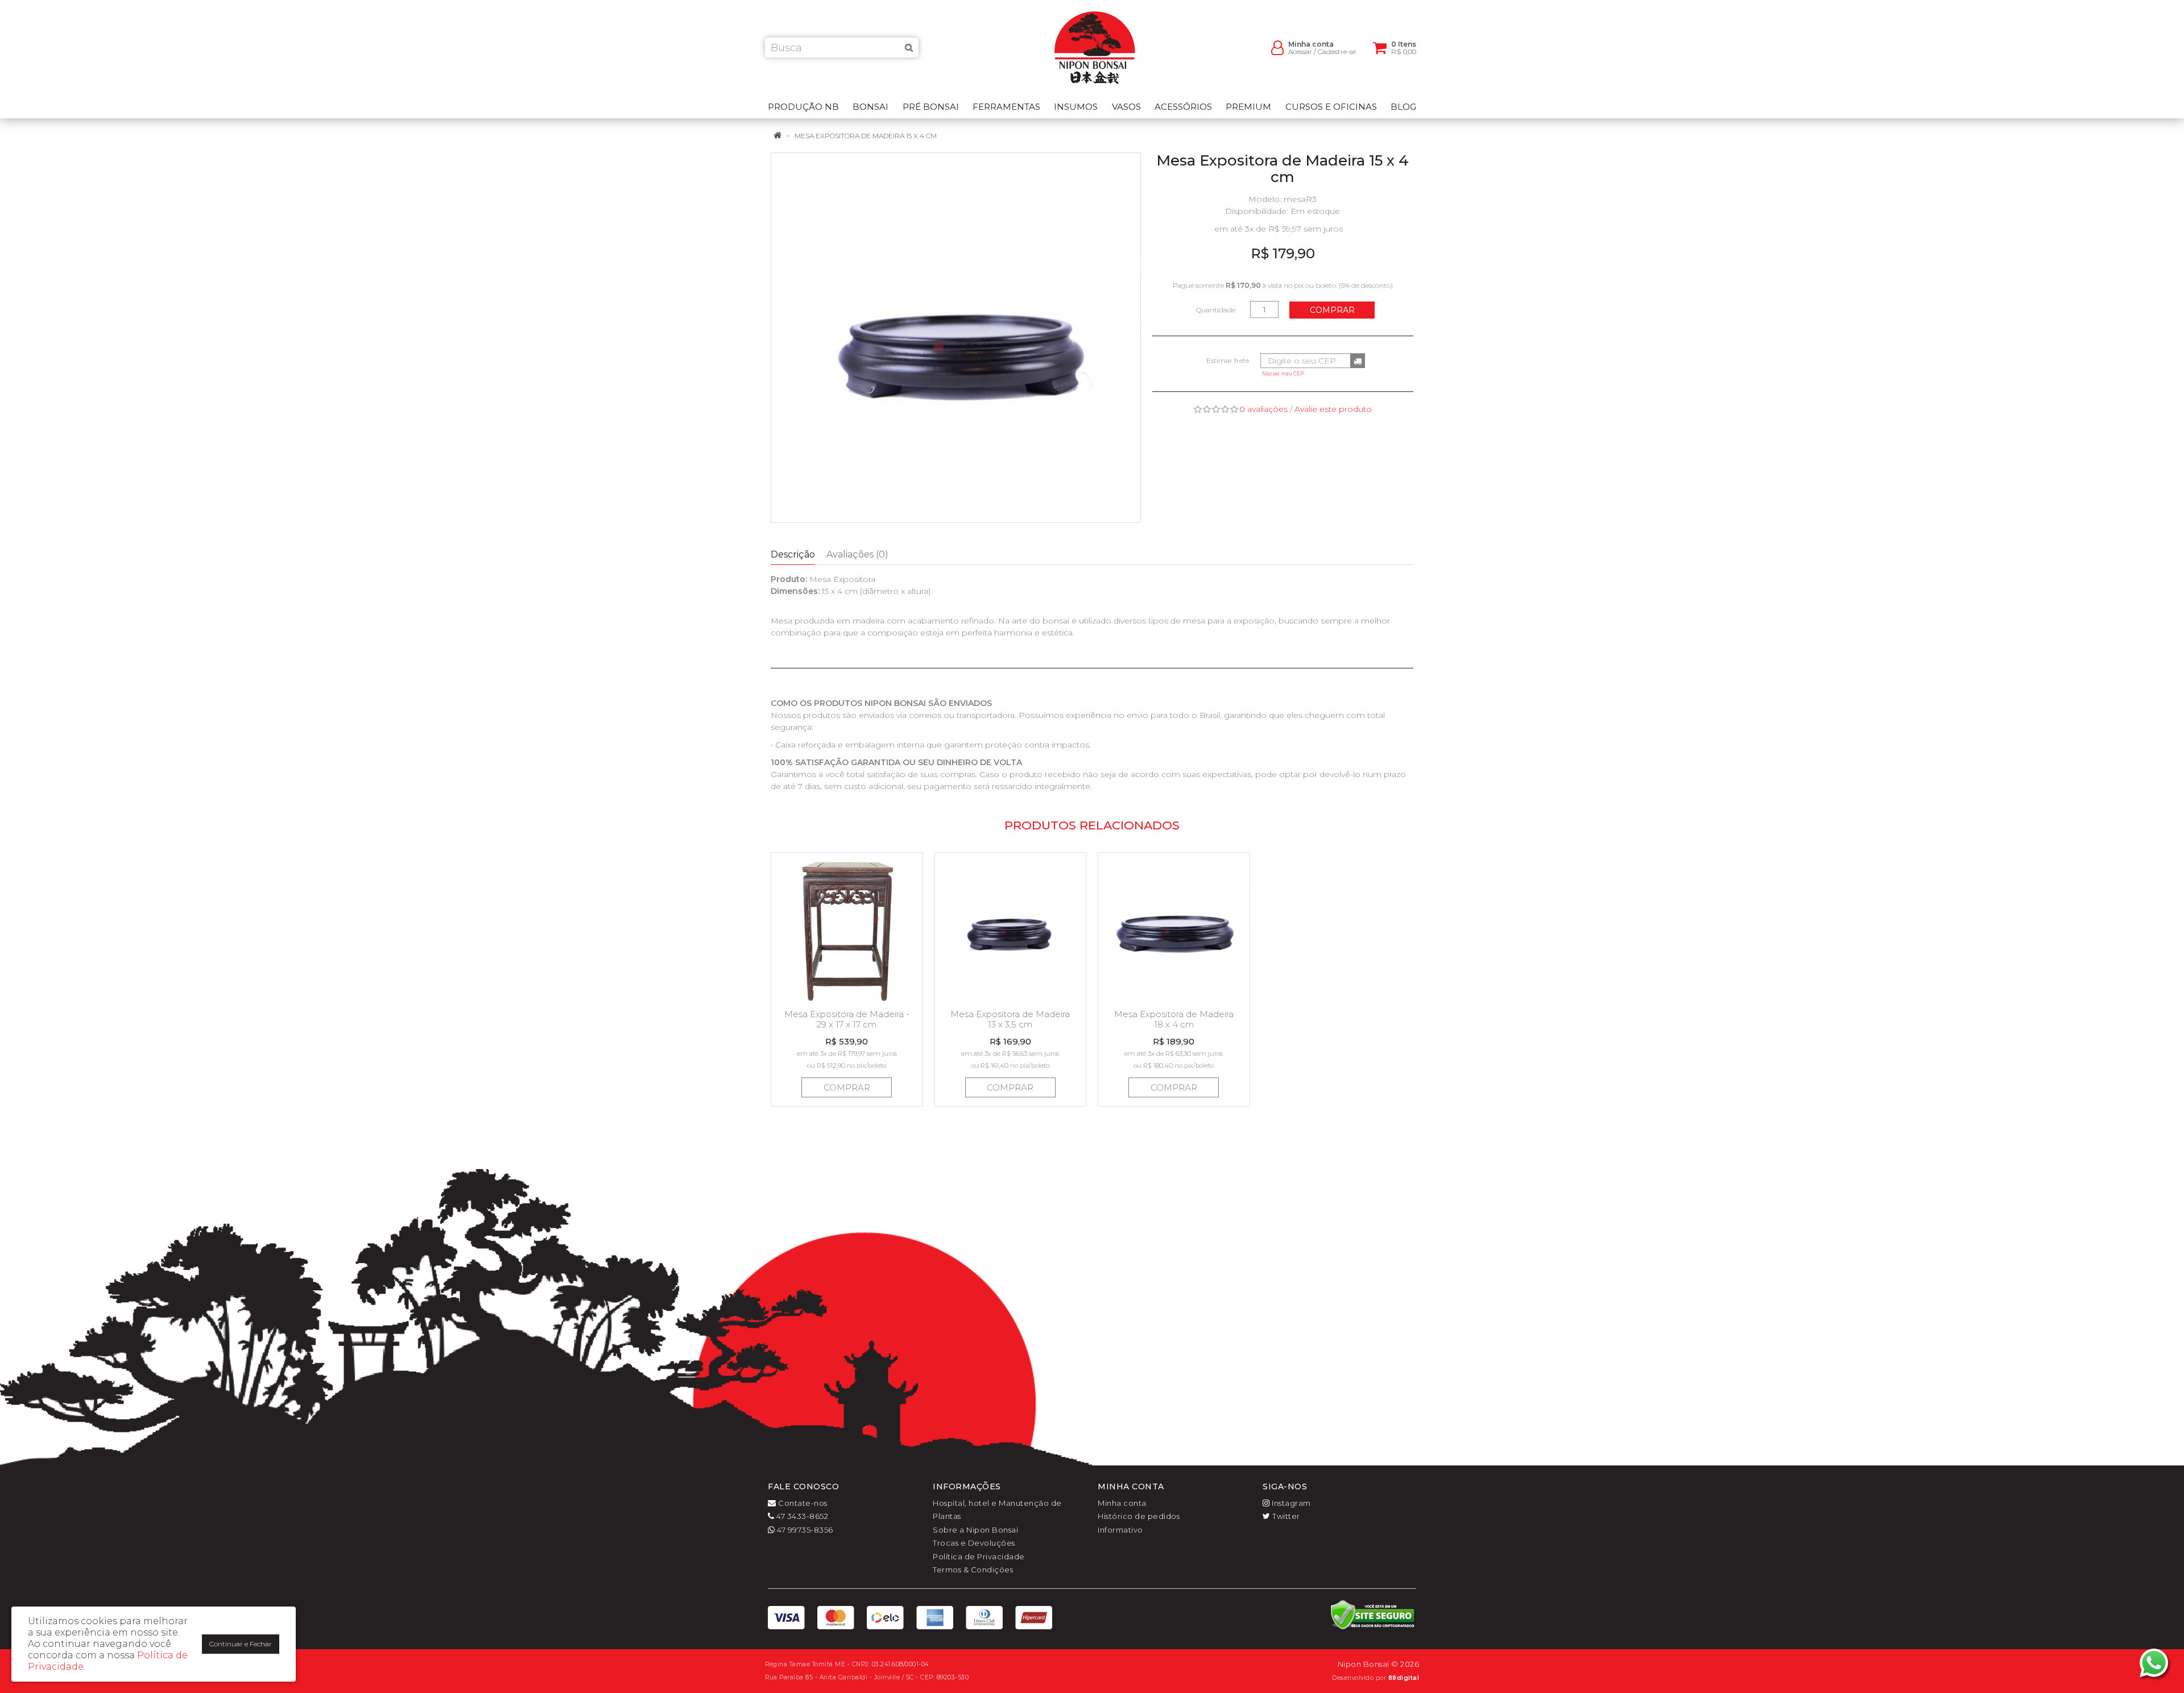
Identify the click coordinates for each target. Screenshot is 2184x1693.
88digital (1404, 1678)
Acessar (1300, 51)
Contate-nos (802, 1503)
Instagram (1290, 1503)
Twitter (1285, 1516)
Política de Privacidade (979, 1556)
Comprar (1332, 310)
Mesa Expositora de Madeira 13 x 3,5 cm (1010, 1019)
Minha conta (1122, 1503)
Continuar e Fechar (241, 1644)
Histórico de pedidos (1139, 1516)
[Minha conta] (1277, 47)
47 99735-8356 (804, 1530)
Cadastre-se (1337, 51)
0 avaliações (1263, 409)
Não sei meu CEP (1283, 374)
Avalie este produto (1333, 409)
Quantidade (1216, 310)
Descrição (793, 554)
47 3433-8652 (801, 1516)
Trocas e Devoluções (974, 1543)
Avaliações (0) (857, 554)
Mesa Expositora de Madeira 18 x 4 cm (1174, 1019)
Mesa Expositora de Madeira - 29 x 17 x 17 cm (847, 1019)
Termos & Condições (973, 1570)
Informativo (1120, 1530)
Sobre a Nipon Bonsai (975, 1530)
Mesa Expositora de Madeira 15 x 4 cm (866, 136)
